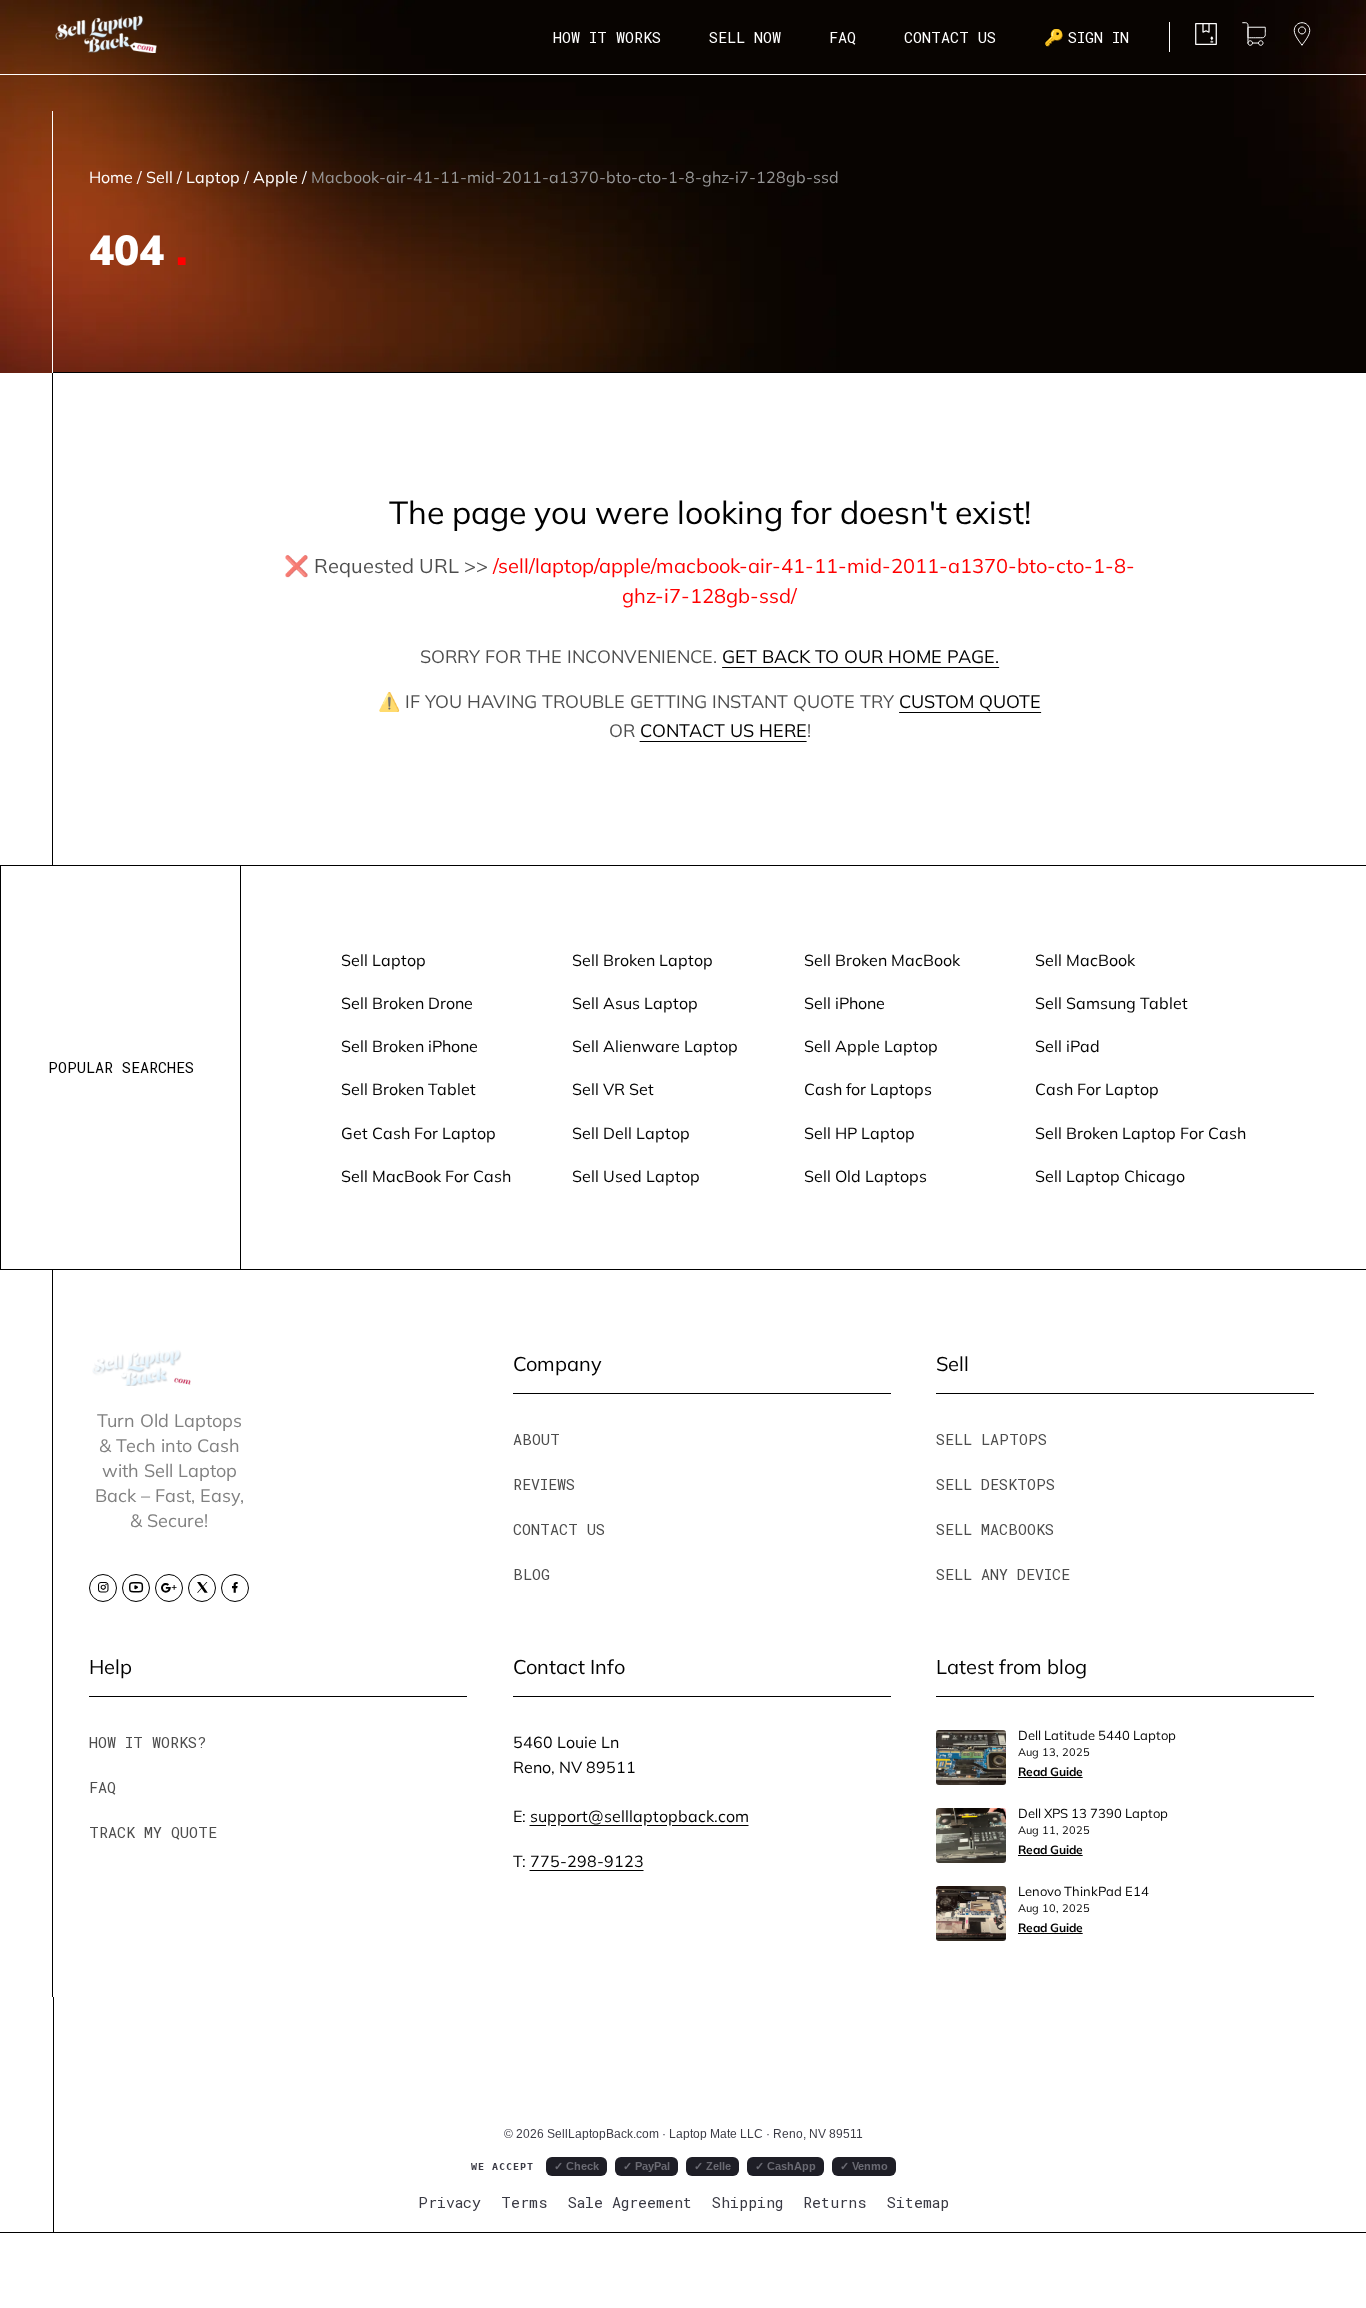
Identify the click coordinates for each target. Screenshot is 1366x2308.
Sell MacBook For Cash (426, 1175)
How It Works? (147, 1742)
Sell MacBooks (995, 1529)
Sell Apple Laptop (871, 1045)
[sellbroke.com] (142, 1379)
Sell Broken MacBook (882, 959)
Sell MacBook (1085, 959)
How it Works (607, 37)
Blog (531, 1574)
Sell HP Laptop (859, 1132)
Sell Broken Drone (407, 1002)
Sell (159, 176)
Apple (275, 176)
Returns (835, 2202)
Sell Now (745, 37)
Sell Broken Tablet (408, 1088)
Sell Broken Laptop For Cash (1140, 1132)
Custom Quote (970, 701)
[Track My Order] (1206, 39)
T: (578, 1860)
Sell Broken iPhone (409, 1045)
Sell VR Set (613, 1088)
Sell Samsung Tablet (1111, 1002)
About (536, 1439)
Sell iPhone (844, 1002)
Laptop (213, 176)
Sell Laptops (991, 1439)
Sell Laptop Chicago (1110, 1175)
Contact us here (723, 730)
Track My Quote (153, 1832)
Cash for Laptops (868, 1088)
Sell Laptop (383, 959)
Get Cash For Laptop (418, 1132)
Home (111, 176)
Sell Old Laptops (865, 1175)
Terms (524, 2202)
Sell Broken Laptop (642, 959)
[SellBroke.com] (105, 37)
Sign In (1086, 37)
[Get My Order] (1302, 39)
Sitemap (918, 2202)
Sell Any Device (1003, 1574)
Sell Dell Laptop (631, 1132)
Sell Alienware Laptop (655, 1045)
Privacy (449, 2202)
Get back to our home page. (860, 656)
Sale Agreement (630, 2202)
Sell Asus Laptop (635, 1002)
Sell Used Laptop (636, 1175)
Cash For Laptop (1097, 1088)
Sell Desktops (995, 1484)
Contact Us (950, 37)
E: (631, 1815)
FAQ (842, 37)
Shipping (747, 2202)
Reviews (544, 1484)
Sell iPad (1067, 1045)
